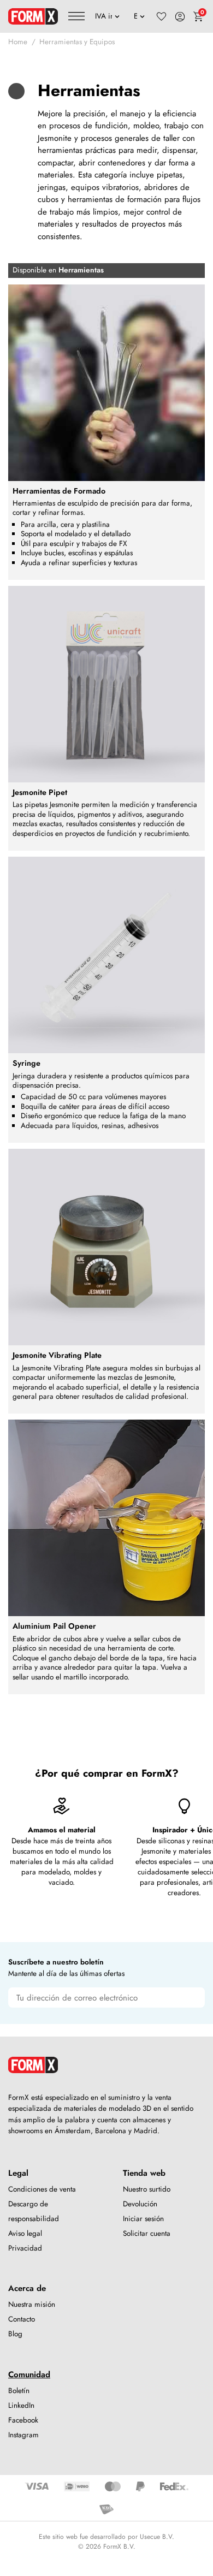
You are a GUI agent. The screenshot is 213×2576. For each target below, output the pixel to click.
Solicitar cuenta (147, 2233)
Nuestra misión (32, 2304)
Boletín (19, 2391)
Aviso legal (25, 2233)
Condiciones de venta (42, 2189)
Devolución (140, 2204)
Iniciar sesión (143, 2219)
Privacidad (25, 2248)
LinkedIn (21, 2405)
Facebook (23, 2420)
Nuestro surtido (147, 2189)
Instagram (23, 2435)
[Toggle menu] (76, 16)
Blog (15, 2334)
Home (18, 42)
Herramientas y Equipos (77, 42)
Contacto (22, 2319)
